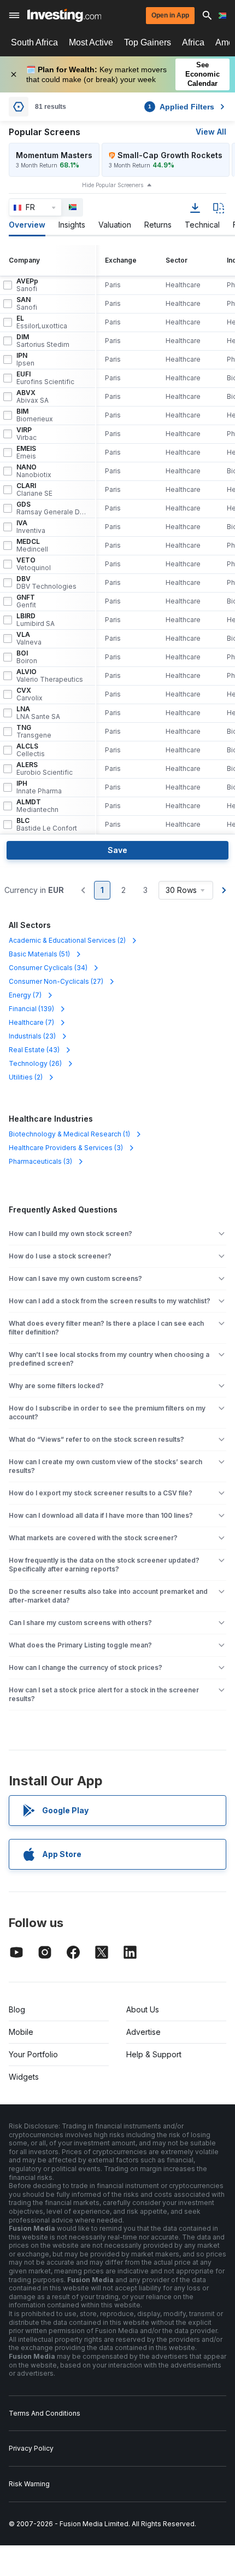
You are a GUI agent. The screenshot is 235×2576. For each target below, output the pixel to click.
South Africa (34, 42)
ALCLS (31, 750)
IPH (39, 787)
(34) (48, 968)
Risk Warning (29, 2484)
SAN (27, 304)
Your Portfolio (33, 2054)
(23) (32, 1036)
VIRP (27, 434)
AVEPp (27, 285)
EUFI (45, 378)
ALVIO (50, 676)
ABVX (33, 397)
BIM (35, 415)
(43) (34, 1050)
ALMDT (37, 806)
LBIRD (36, 620)
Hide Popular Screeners (113, 185)
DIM (43, 341)
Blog (17, 2009)
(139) (31, 1009)
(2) (67, 940)
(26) (35, 1063)
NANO (34, 471)
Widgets (24, 2077)
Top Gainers (148, 42)
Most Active (91, 42)
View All (211, 132)
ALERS (45, 769)
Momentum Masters (54, 155)
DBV (46, 583)
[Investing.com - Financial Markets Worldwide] (64, 15)
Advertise (143, 2032)
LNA (38, 713)
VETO (34, 564)
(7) (25, 995)
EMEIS (26, 452)
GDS (51, 508)
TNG (34, 732)
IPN (25, 359)
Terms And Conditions (45, 2413)
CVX (30, 694)
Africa (193, 42)
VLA (29, 639)
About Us (143, 2009)
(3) (66, 1148)
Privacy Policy (31, 2448)
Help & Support (154, 2054)
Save (117, 850)
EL (42, 322)
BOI (27, 657)
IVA (31, 527)
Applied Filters (181, 107)
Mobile (21, 2032)
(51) (39, 954)
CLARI (34, 490)
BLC (47, 825)
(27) (56, 981)
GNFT (26, 601)
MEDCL (32, 546)
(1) (69, 1134)
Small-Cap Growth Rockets (170, 155)
